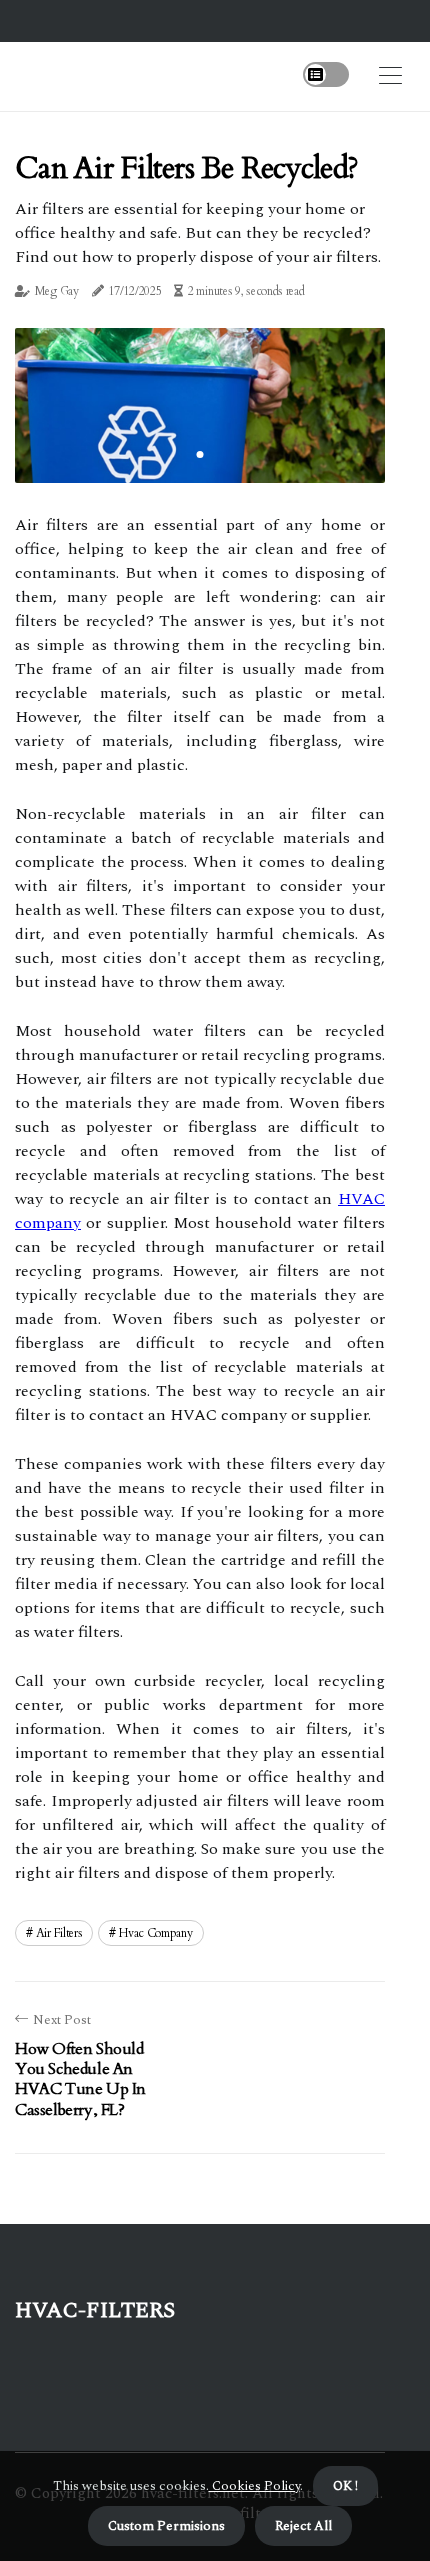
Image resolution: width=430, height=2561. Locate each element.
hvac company (155, 1933)
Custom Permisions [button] (166, 2526)
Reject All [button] (303, 2526)
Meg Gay (57, 291)
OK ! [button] (345, 2486)
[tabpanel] (200, 405)
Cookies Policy (254, 2486)
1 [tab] (200, 454)
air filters (59, 1933)
